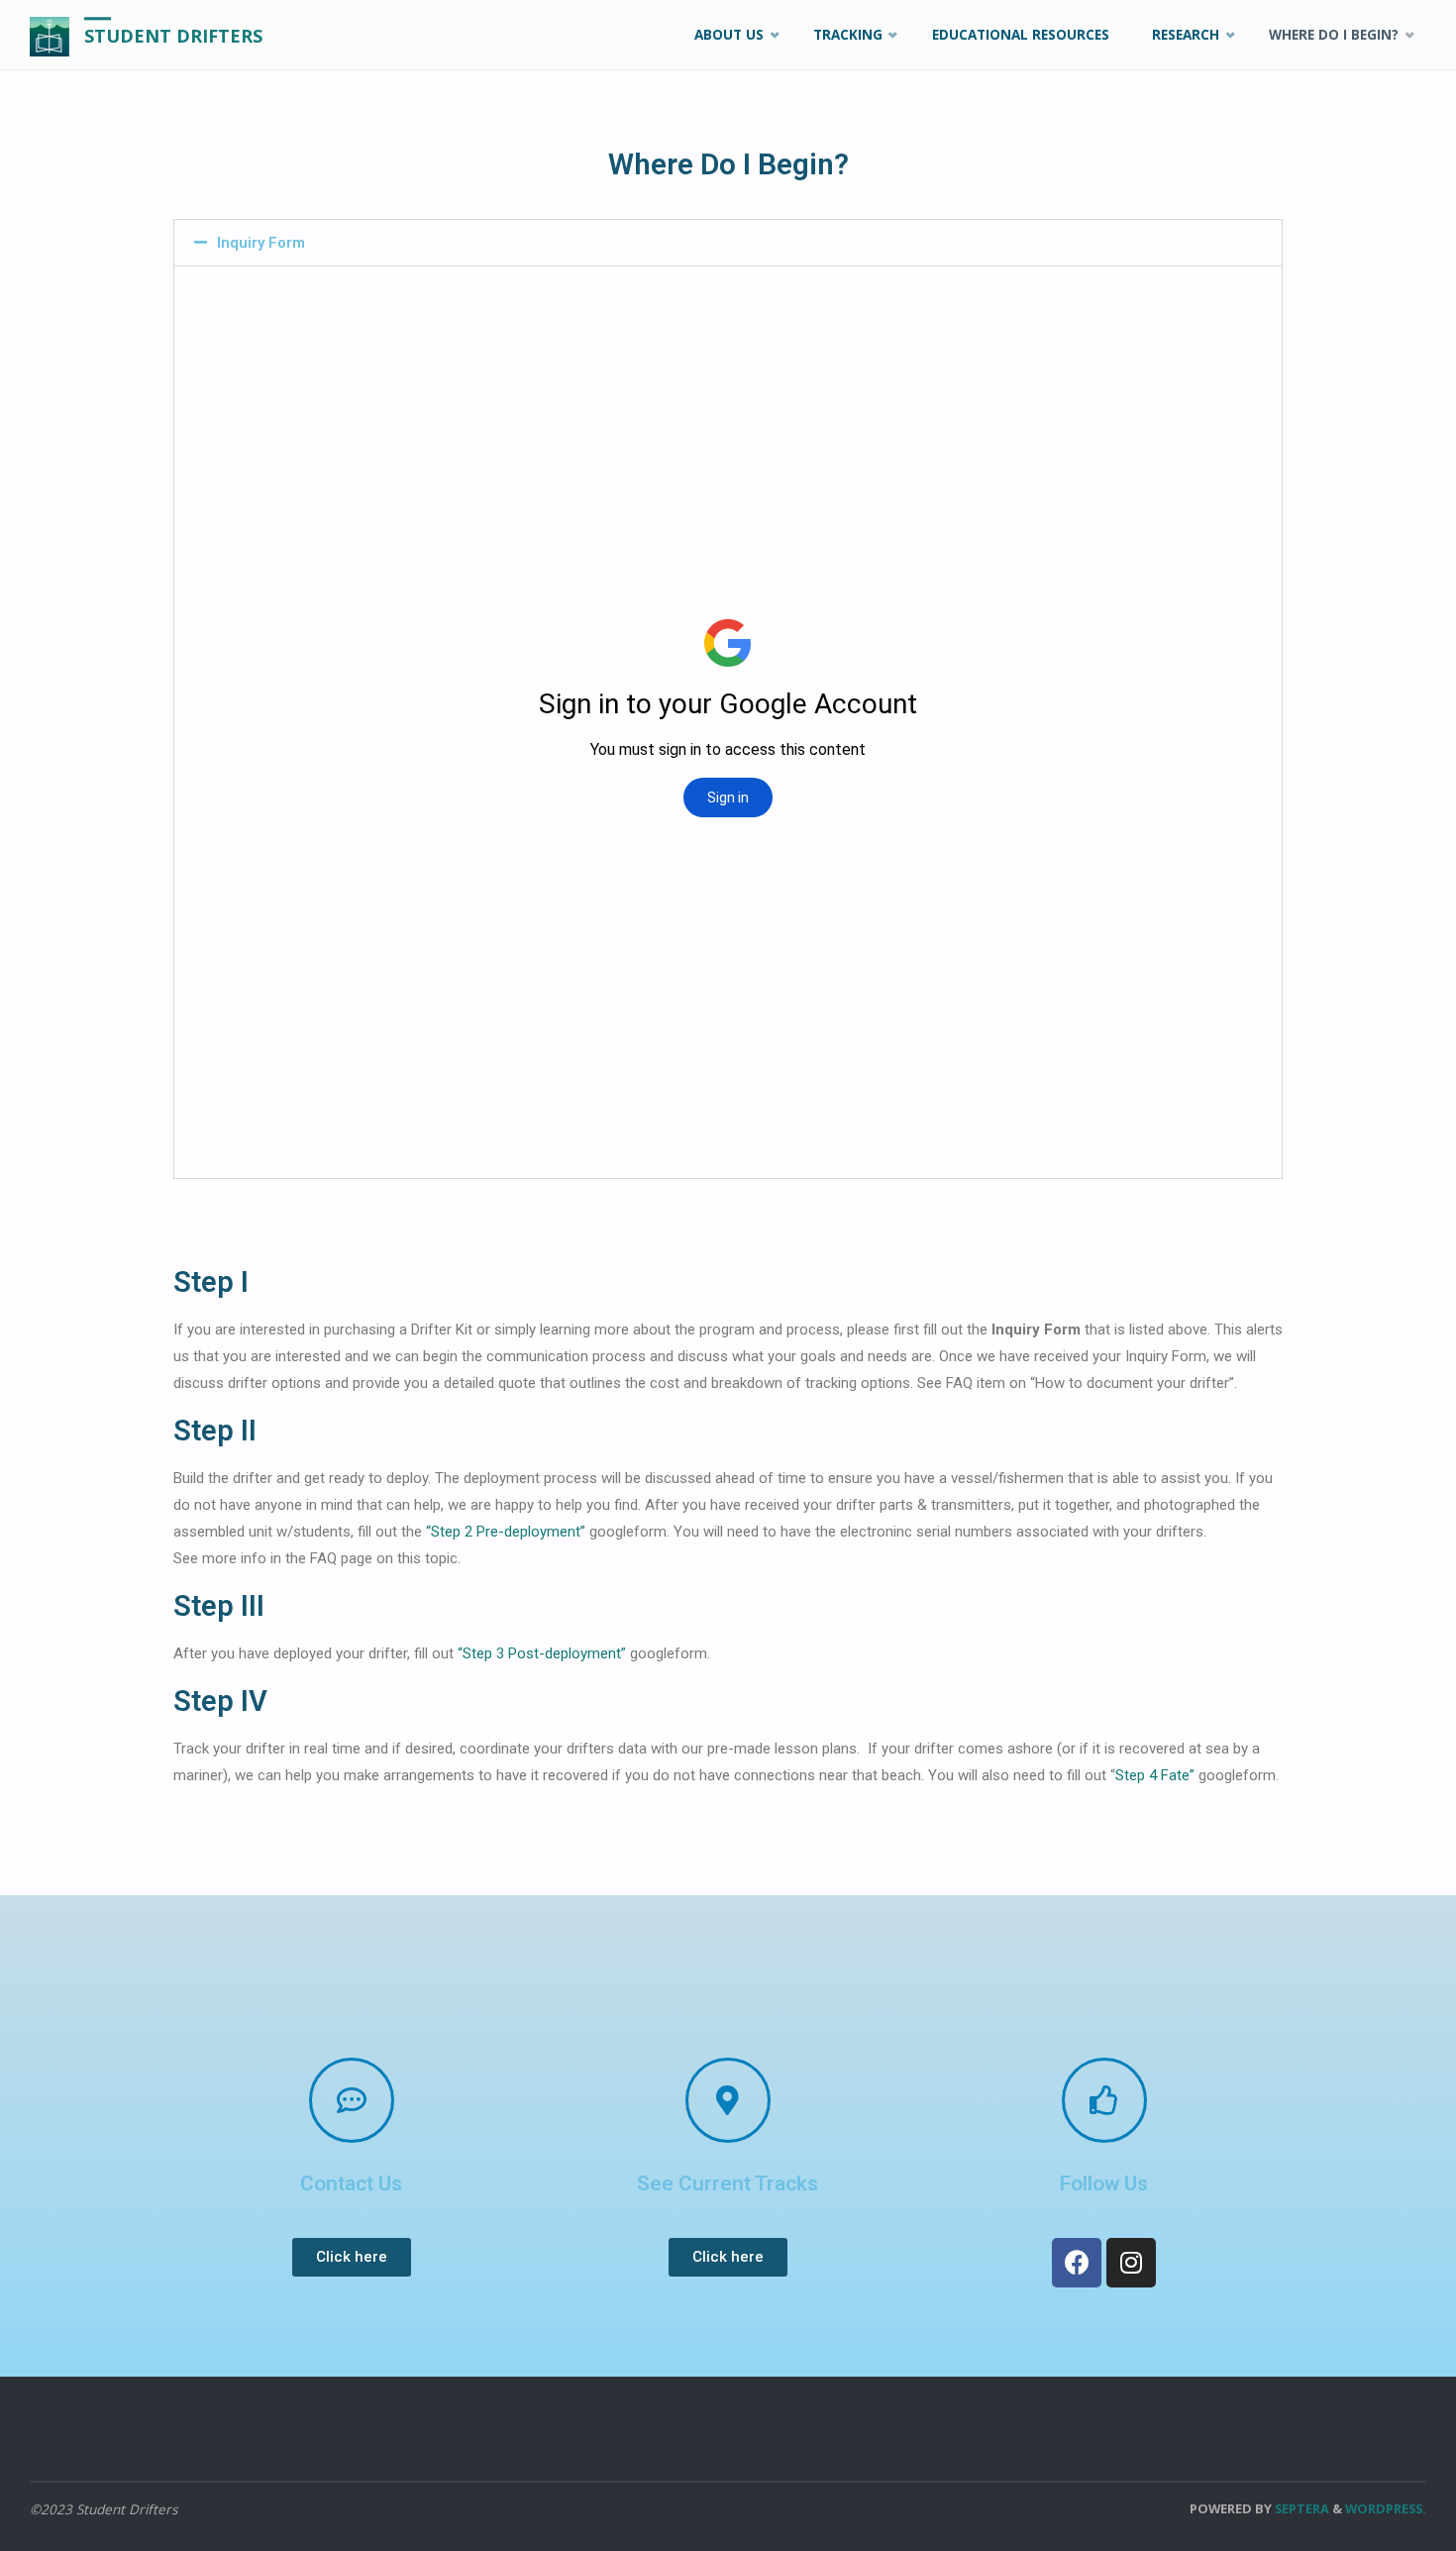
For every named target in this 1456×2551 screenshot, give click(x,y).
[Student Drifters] (50, 35)
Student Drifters (173, 36)
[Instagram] (1131, 2263)
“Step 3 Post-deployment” (542, 1653)
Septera (1300, 2508)
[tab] (728, 243)
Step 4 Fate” (1155, 1775)
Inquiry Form (261, 243)
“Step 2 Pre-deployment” (506, 1532)
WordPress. (1386, 2508)
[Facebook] (1077, 2263)
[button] (352, 2257)
